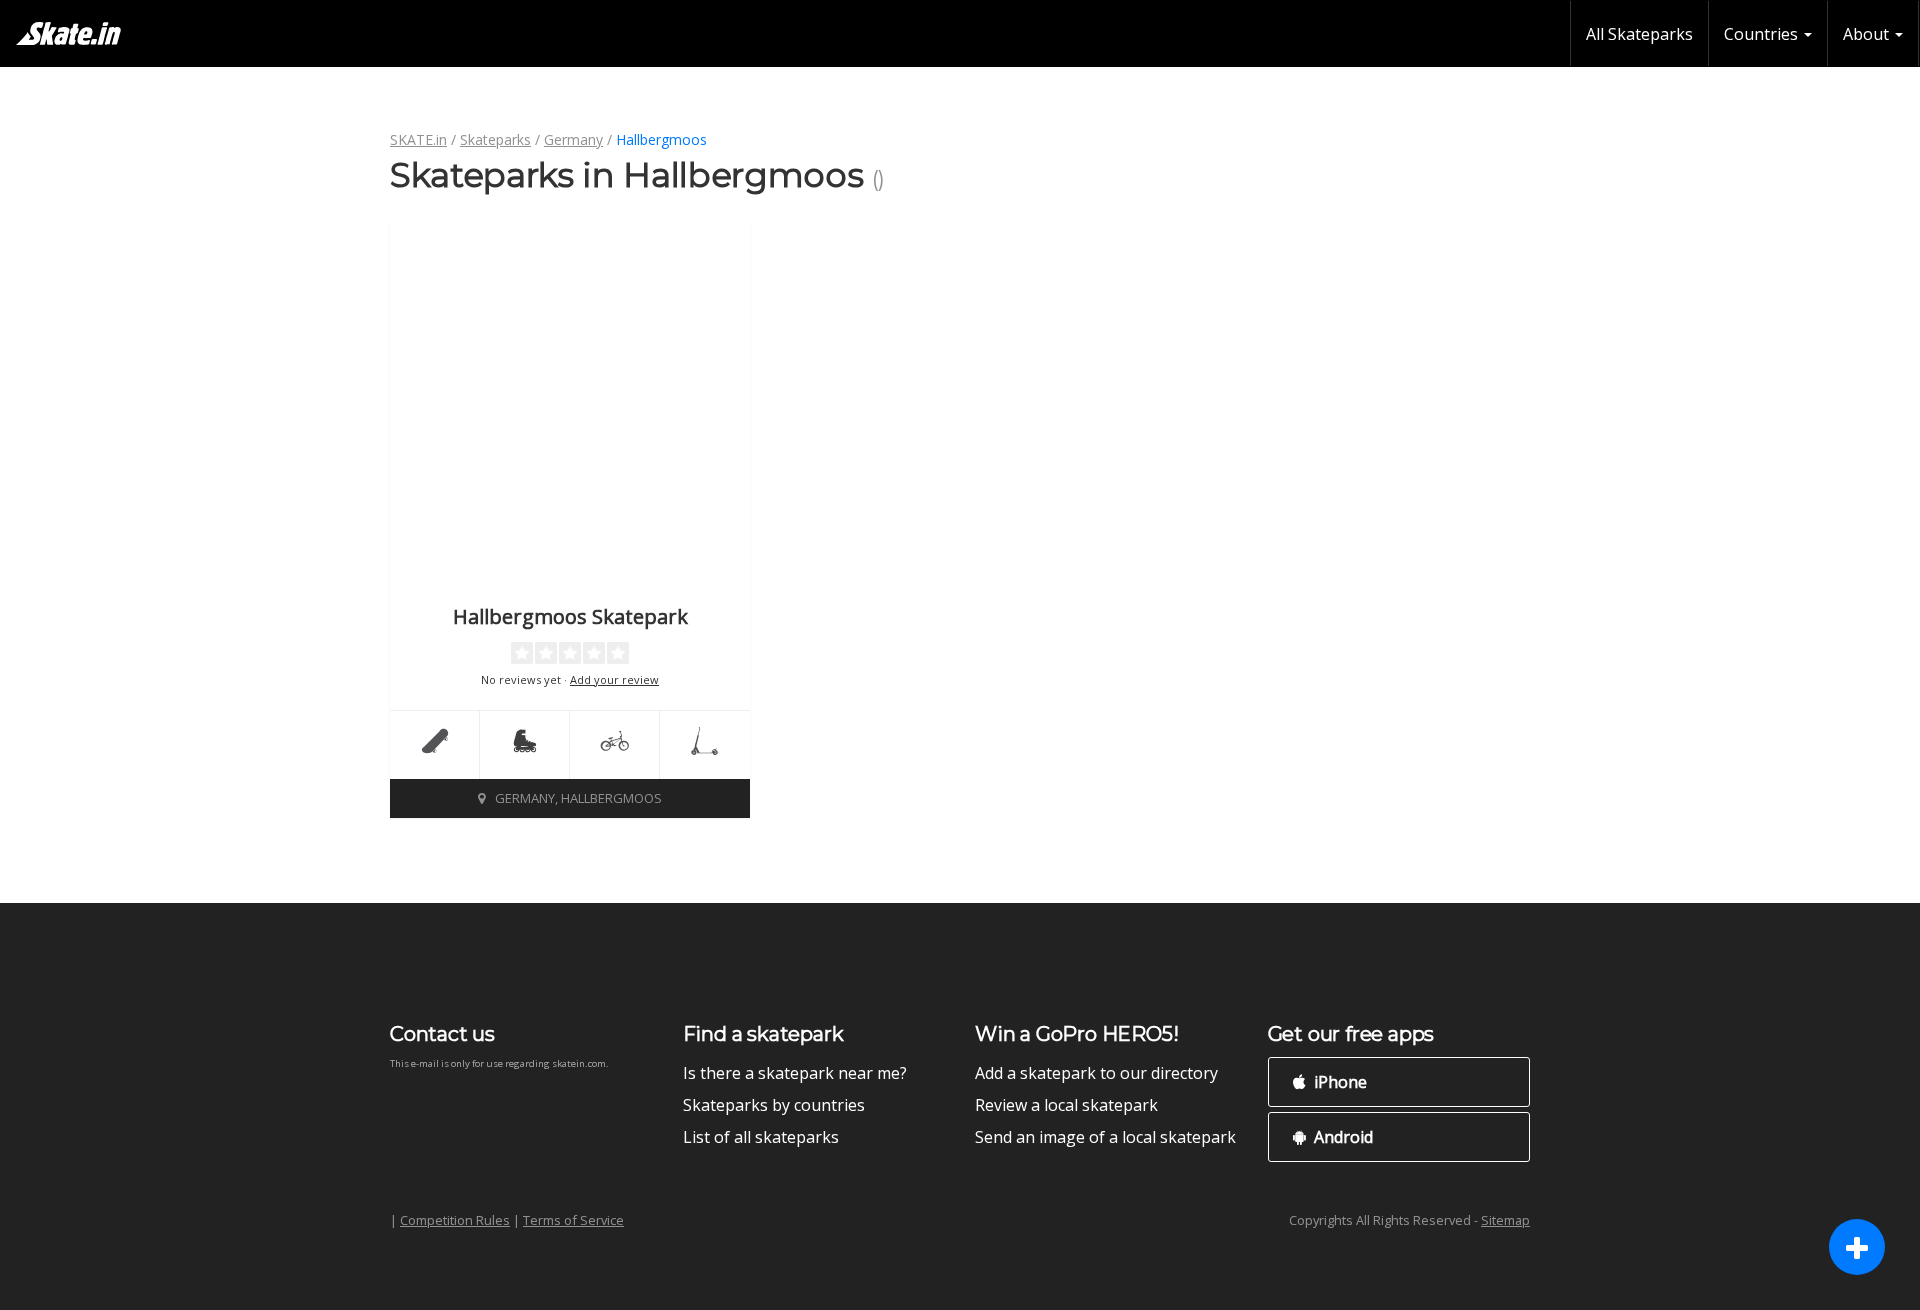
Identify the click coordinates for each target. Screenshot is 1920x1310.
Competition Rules (455, 1220)
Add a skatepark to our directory (1096, 1073)
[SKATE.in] (68, 33)
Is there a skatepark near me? (795, 1073)
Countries (1763, 34)
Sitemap (1505, 1220)
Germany (573, 139)
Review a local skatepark (1066, 1105)
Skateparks (495, 139)
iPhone (1338, 1082)
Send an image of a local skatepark (1105, 1137)
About (1868, 34)
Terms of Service (573, 1220)
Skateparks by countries (774, 1105)
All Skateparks (1639, 34)
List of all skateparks (761, 1137)
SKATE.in (418, 139)
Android (1341, 1137)
